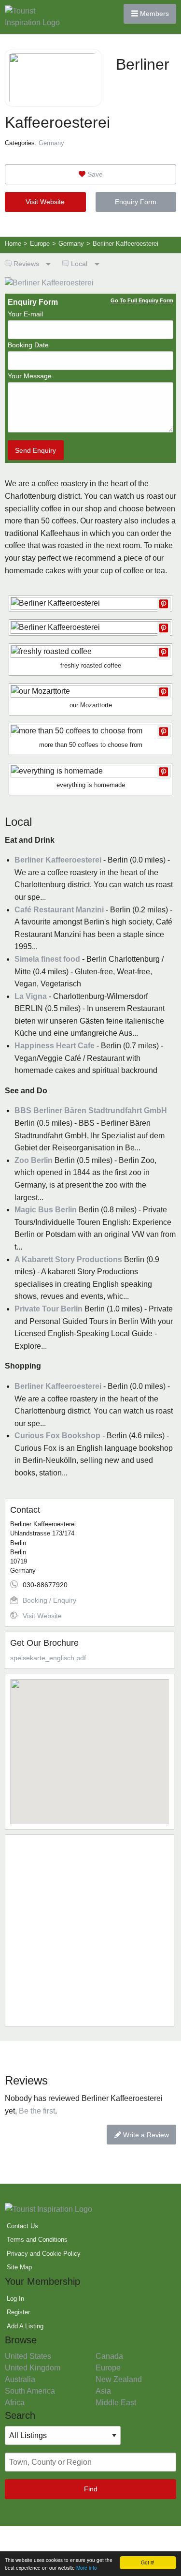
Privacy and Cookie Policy (44, 2254)
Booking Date (28, 345)
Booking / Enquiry (49, 1600)
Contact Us (22, 2226)
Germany (51, 143)
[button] (90, 1746)
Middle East (116, 2403)
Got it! (148, 2562)
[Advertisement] (90, 1930)
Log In (15, 2299)
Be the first (37, 2111)
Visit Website (45, 202)
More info (87, 2568)
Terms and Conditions (37, 2240)
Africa (15, 2403)
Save (94, 174)
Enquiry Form (136, 202)
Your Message (30, 376)
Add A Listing (25, 2326)
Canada (109, 2356)
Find (91, 2489)
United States (28, 2356)
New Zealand (119, 2379)
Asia (103, 2391)
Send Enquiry (35, 450)
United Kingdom (33, 2368)
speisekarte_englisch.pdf (48, 1658)
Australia (20, 2379)
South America (30, 2391)
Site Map (19, 2267)
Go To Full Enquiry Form (142, 300)
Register (18, 2312)
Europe (108, 2368)
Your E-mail (25, 314)
